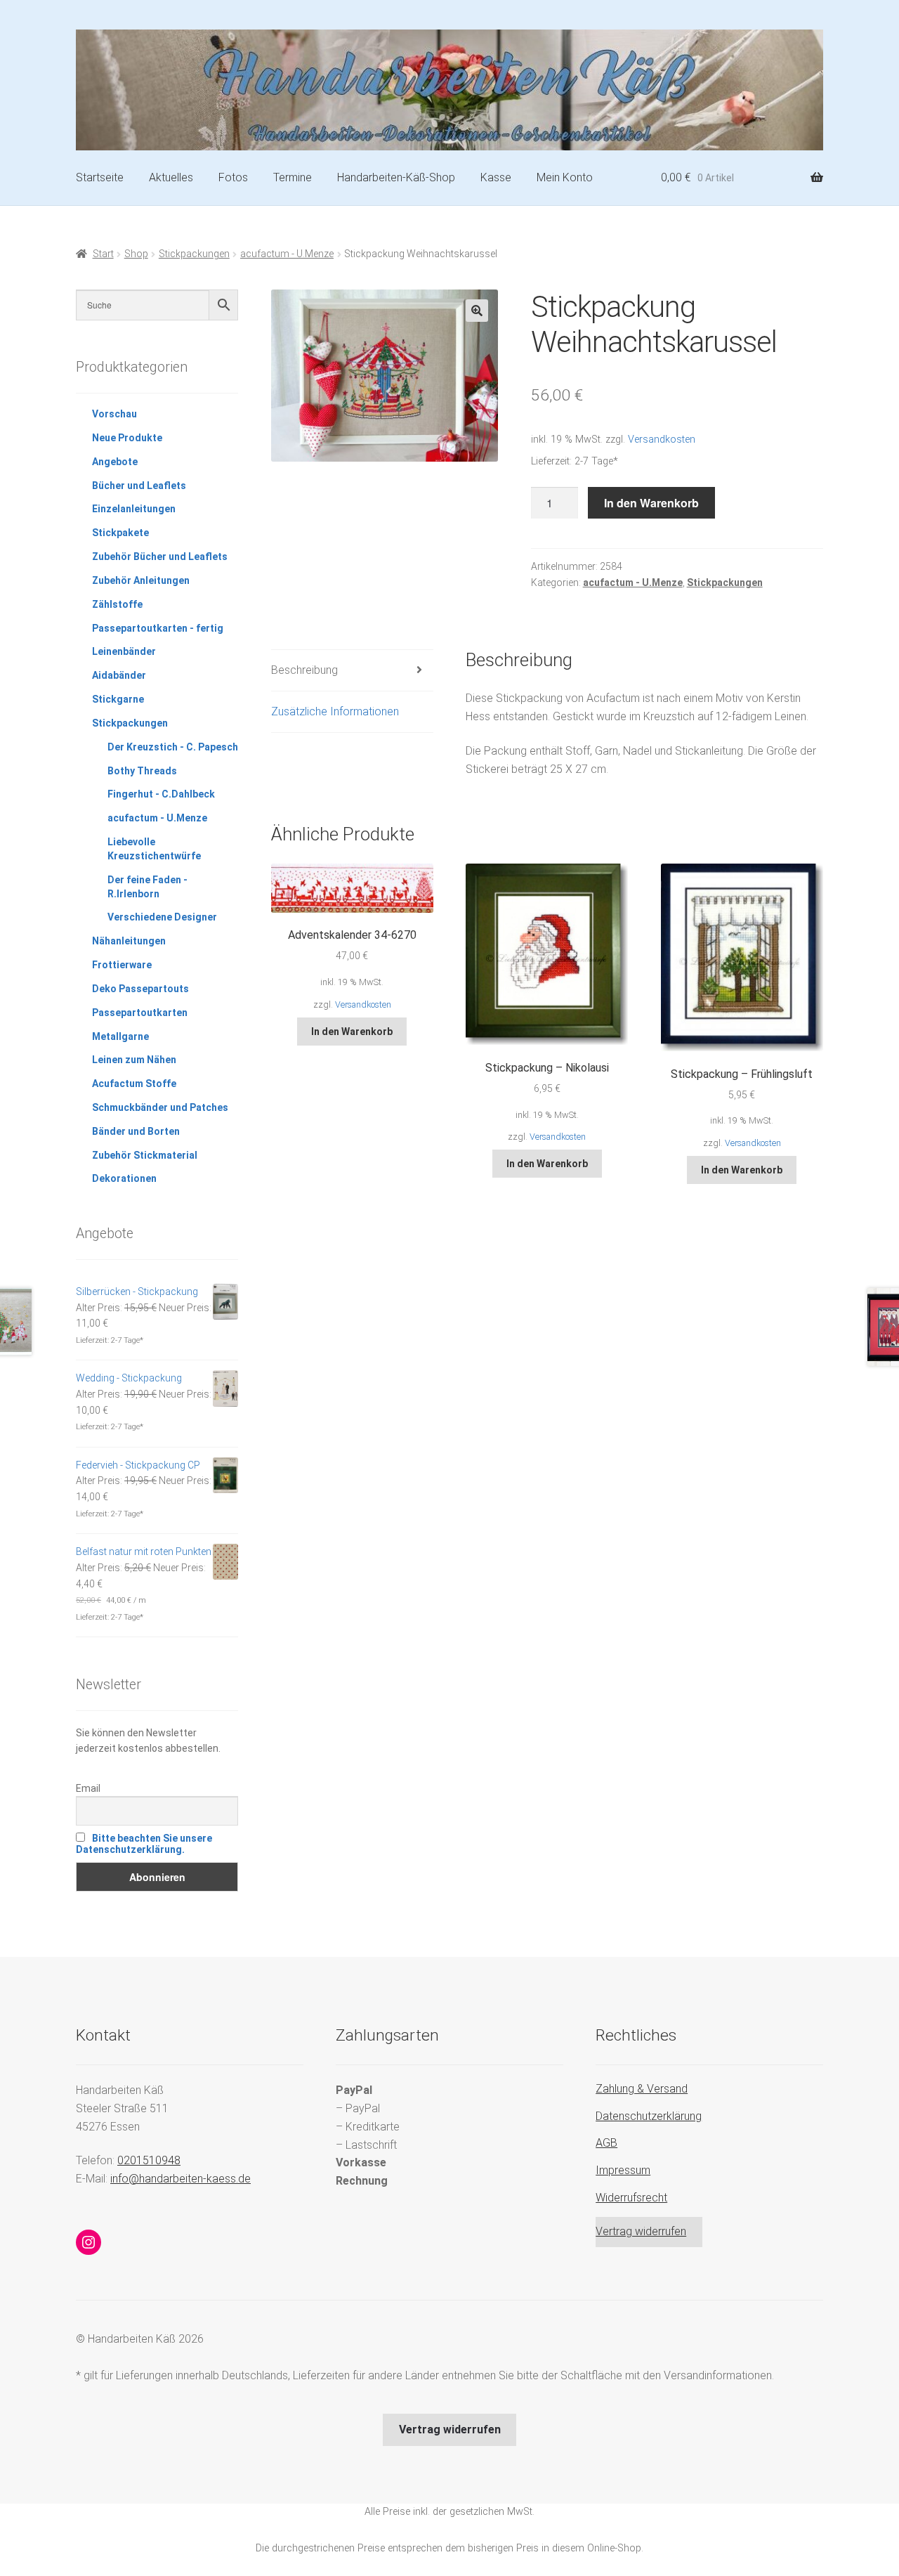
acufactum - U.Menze (287, 254)
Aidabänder (119, 675)
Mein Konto (565, 177)
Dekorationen (124, 1178)
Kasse (496, 177)
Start (103, 254)
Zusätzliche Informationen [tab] (335, 711)
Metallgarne (120, 1036)
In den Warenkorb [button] (352, 1032)
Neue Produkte (127, 438)
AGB (606, 2143)
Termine (293, 177)
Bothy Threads (142, 771)
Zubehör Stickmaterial (145, 1155)
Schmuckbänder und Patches (160, 1107)
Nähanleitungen (129, 941)
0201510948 (149, 2160)
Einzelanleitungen (134, 509)
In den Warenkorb (651, 503)
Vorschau (114, 414)
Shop (136, 254)
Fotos (233, 177)
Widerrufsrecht (631, 2198)
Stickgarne (118, 699)
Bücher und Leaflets (139, 486)
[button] (477, 311)
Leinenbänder (124, 651)
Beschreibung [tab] (304, 670)
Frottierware (122, 965)
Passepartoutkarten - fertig (158, 628)
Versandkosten (662, 440)
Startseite (100, 177)
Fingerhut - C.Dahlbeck (161, 794)
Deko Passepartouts (140, 989)
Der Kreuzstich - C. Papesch (173, 747)
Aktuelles (171, 177)
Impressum (623, 2170)
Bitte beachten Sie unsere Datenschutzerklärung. (144, 1844)
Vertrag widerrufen (641, 2231)
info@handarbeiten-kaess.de (181, 2179)
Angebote (115, 462)
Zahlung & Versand (642, 2089)
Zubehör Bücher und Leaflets (160, 557)
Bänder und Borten (136, 1131)
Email (88, 1788)
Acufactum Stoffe (134, 1084)
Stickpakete (120, 533)
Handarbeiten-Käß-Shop (396, 177)
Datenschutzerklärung (649, 2116)
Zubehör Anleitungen (141, 580)
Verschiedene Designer (162, 917)
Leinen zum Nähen (134, 1060)
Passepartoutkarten (140, 1013)
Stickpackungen (194, 254)
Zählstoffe (117, 604)
